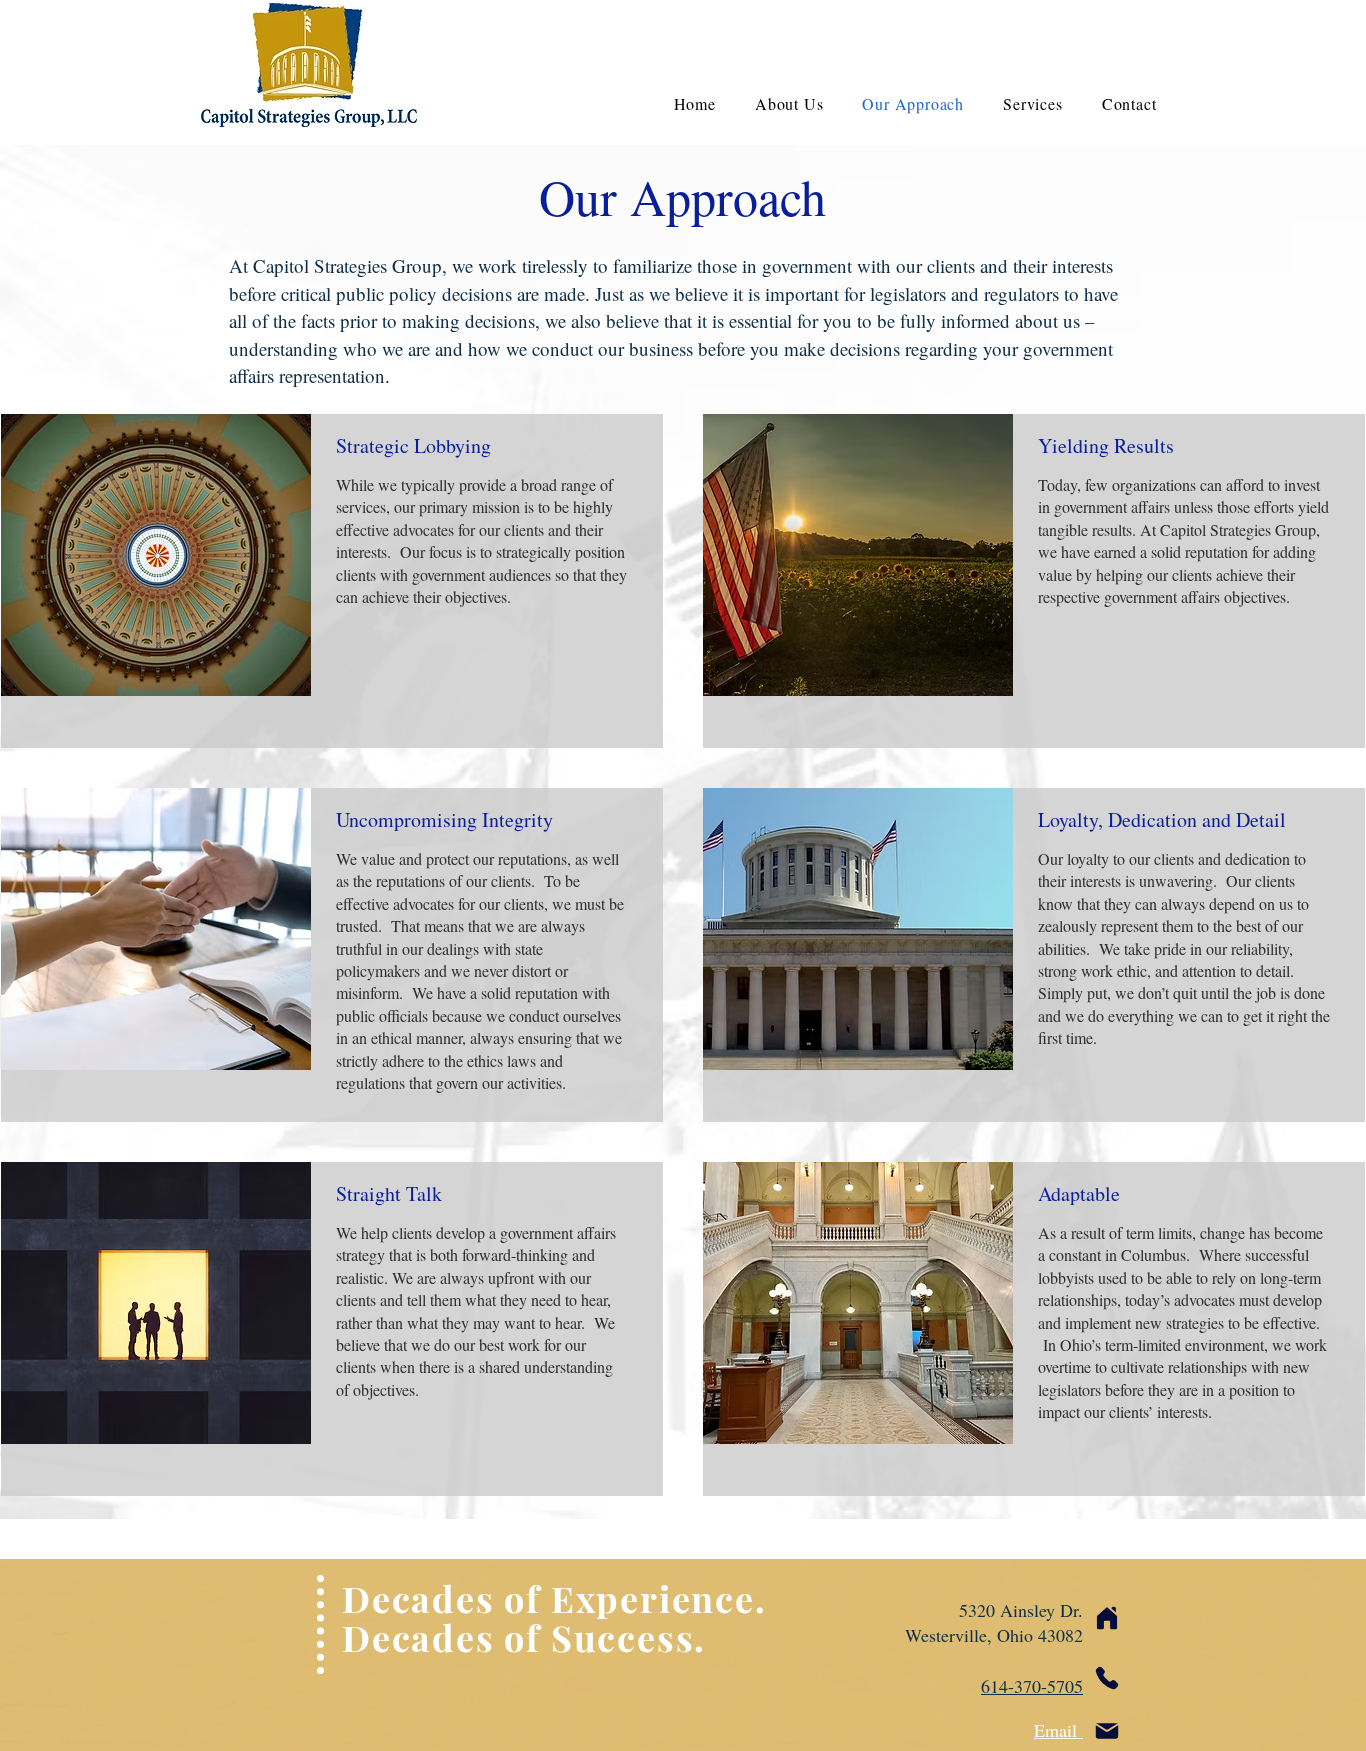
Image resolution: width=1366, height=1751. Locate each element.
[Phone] (1107, 1678)
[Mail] (1107, 1731)
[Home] (1107, 1618)
